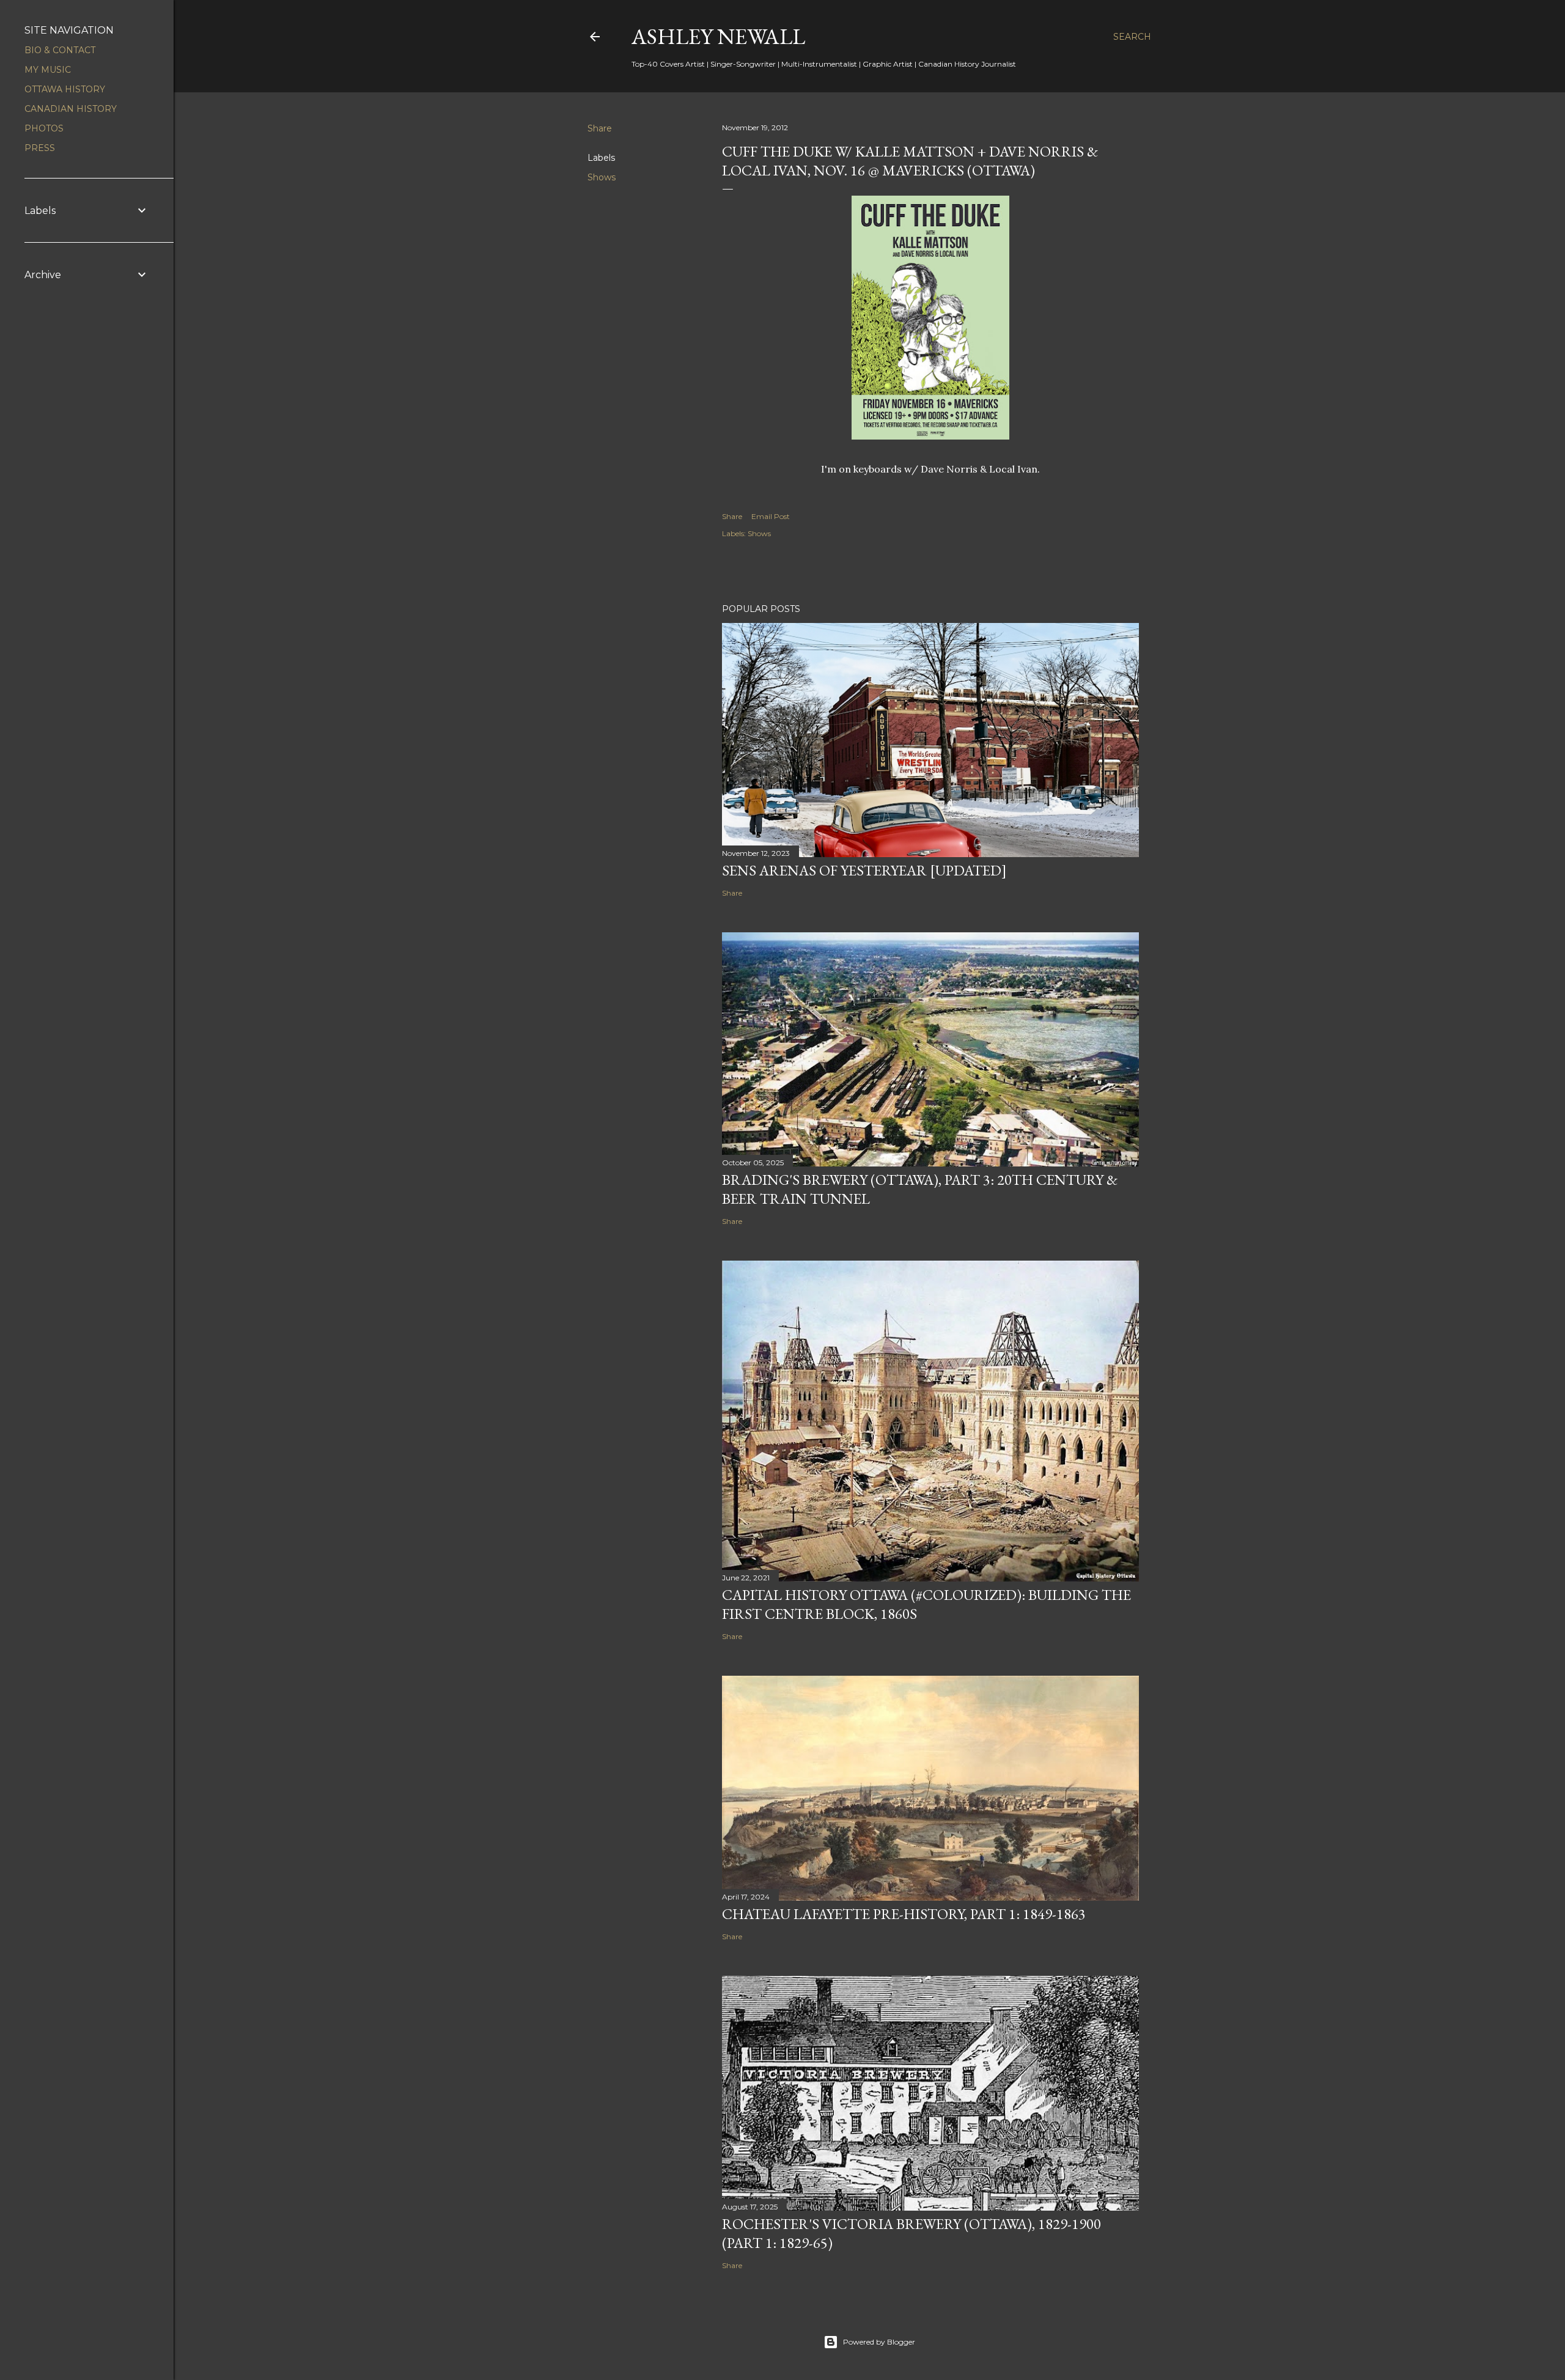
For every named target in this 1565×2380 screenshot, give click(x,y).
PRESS (40, 148)
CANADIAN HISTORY (71, 109)
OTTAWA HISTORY (65, 89)
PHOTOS (44, 128)
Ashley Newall (718, 36)
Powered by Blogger (879, 2342)
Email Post (771, 516)
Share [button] (600, 128)
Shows (602, 177)
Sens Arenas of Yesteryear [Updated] (864, 870)
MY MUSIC (48, 70)
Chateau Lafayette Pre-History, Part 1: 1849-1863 (904, 1914)
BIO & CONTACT (60, 50)
